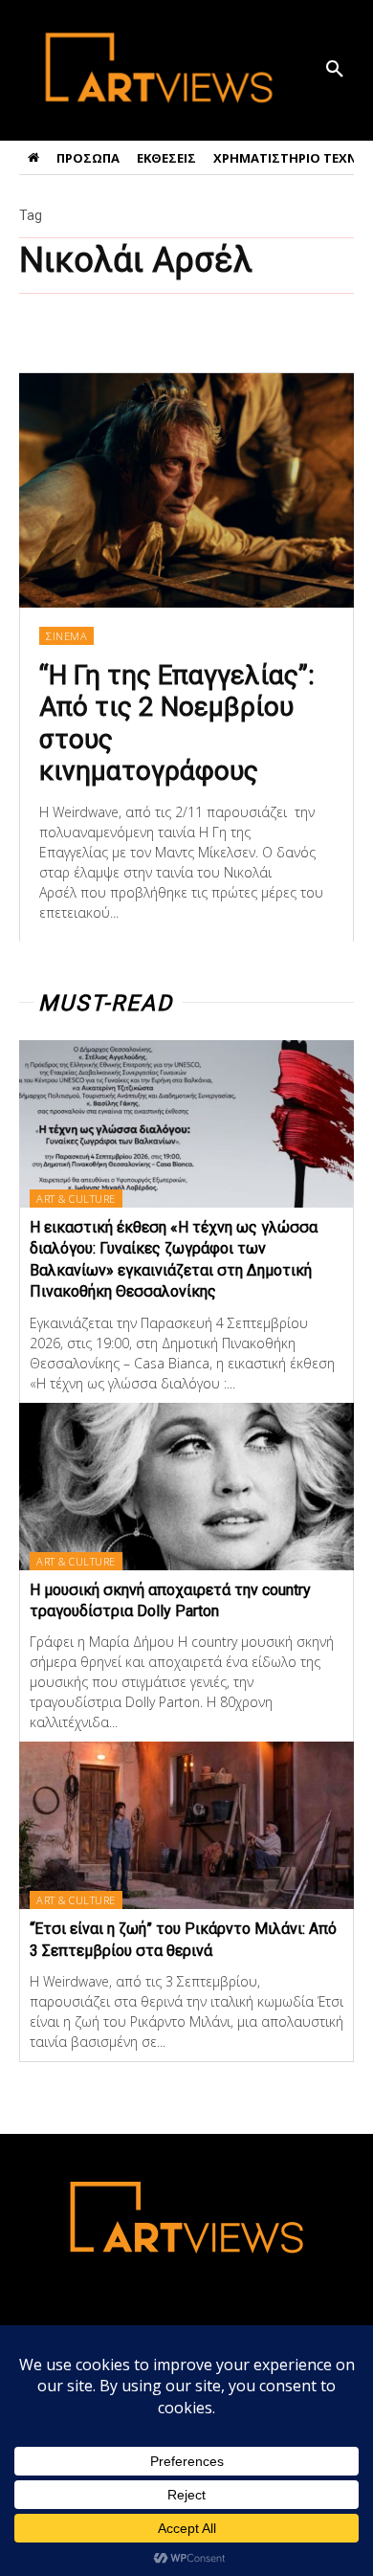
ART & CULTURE (76, 1199)
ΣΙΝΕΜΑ (66, 636)
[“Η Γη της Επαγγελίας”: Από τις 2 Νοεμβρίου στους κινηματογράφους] (186, 490)
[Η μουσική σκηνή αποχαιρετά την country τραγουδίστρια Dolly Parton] (186, 1487)
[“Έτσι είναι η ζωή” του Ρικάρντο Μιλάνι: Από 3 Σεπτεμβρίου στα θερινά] (186, 1825)
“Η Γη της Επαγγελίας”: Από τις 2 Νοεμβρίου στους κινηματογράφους (177, 723)
